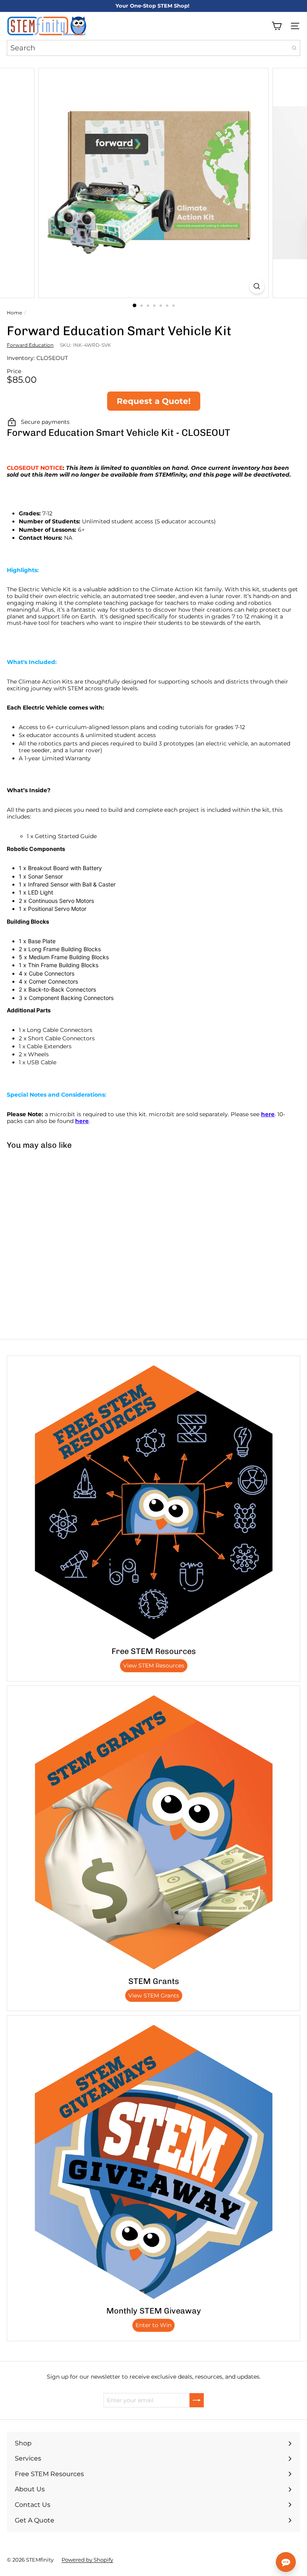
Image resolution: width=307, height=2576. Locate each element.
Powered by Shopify (87, 2560)
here (268, 1114)
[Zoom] (257, 286)
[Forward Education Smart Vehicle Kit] (50, 1215)
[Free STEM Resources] (153, 1502)
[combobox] (153, 48)
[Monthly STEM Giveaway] (153, 2162)
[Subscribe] (197, 2400)
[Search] (294, 48)
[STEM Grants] (153, 1832)
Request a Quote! (154, 401)
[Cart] (277, 26)
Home (14, 313)
